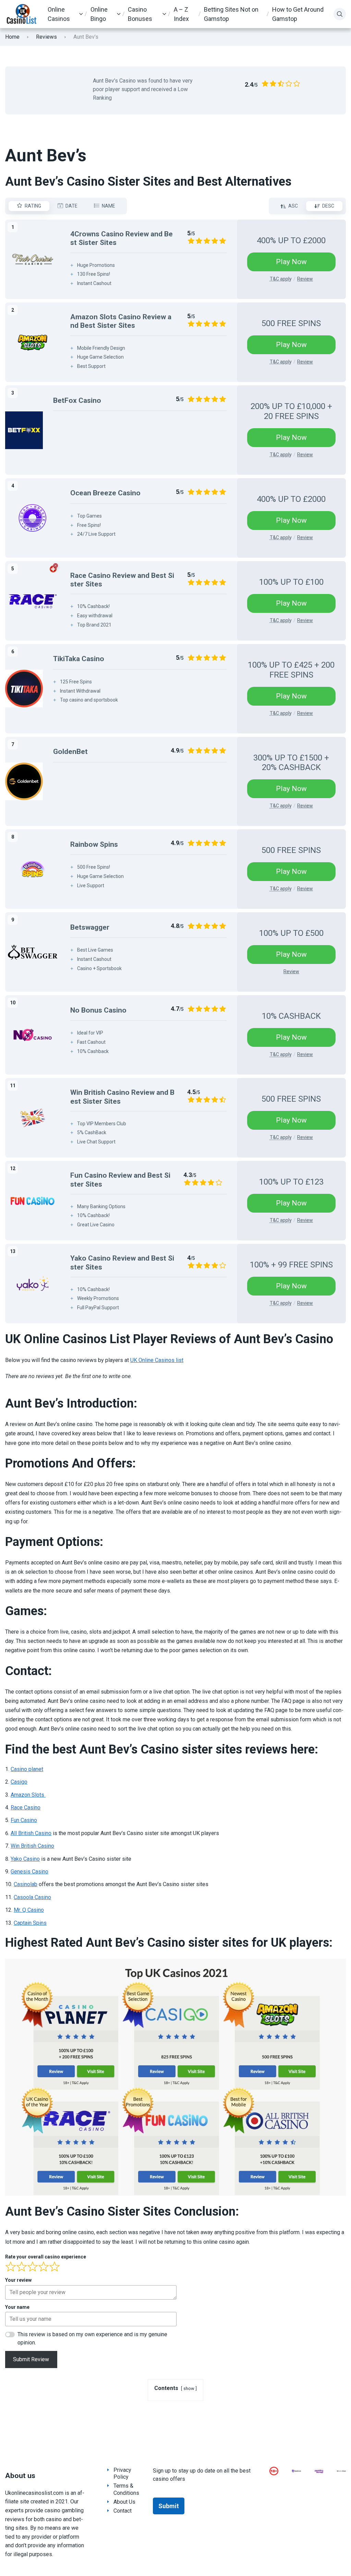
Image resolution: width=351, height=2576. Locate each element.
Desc (328, 206)
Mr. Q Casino (29, 1910)
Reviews (46, 37)
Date (71, 206)
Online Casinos (59, 14)
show (189, 2388)
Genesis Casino (29, 1872)
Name (108, 206)
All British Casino (31, 1833)
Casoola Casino (32, 1897)
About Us (124, 2502)
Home (12, 37)
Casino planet (27, 1769)
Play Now (291, 262)
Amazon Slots (28, 1795)
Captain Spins (30, 1923)
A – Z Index (181, 14)
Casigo (19, 1782)
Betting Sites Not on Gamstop (231, 14)
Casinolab (26, 1884)
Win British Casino (32, 1846)
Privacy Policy (122, 2474)
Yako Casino (25, 1859)
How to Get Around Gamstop (298, 14)
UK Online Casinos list (157, 1360)
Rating (33, 206)
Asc (293, 206)
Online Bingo (99, 14)
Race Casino (26, 1807)
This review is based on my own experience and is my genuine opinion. (92, 2338)
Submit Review (31, 2359)
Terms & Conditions (126, 2489)
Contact (123, 2511)
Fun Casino (24, 1820)
